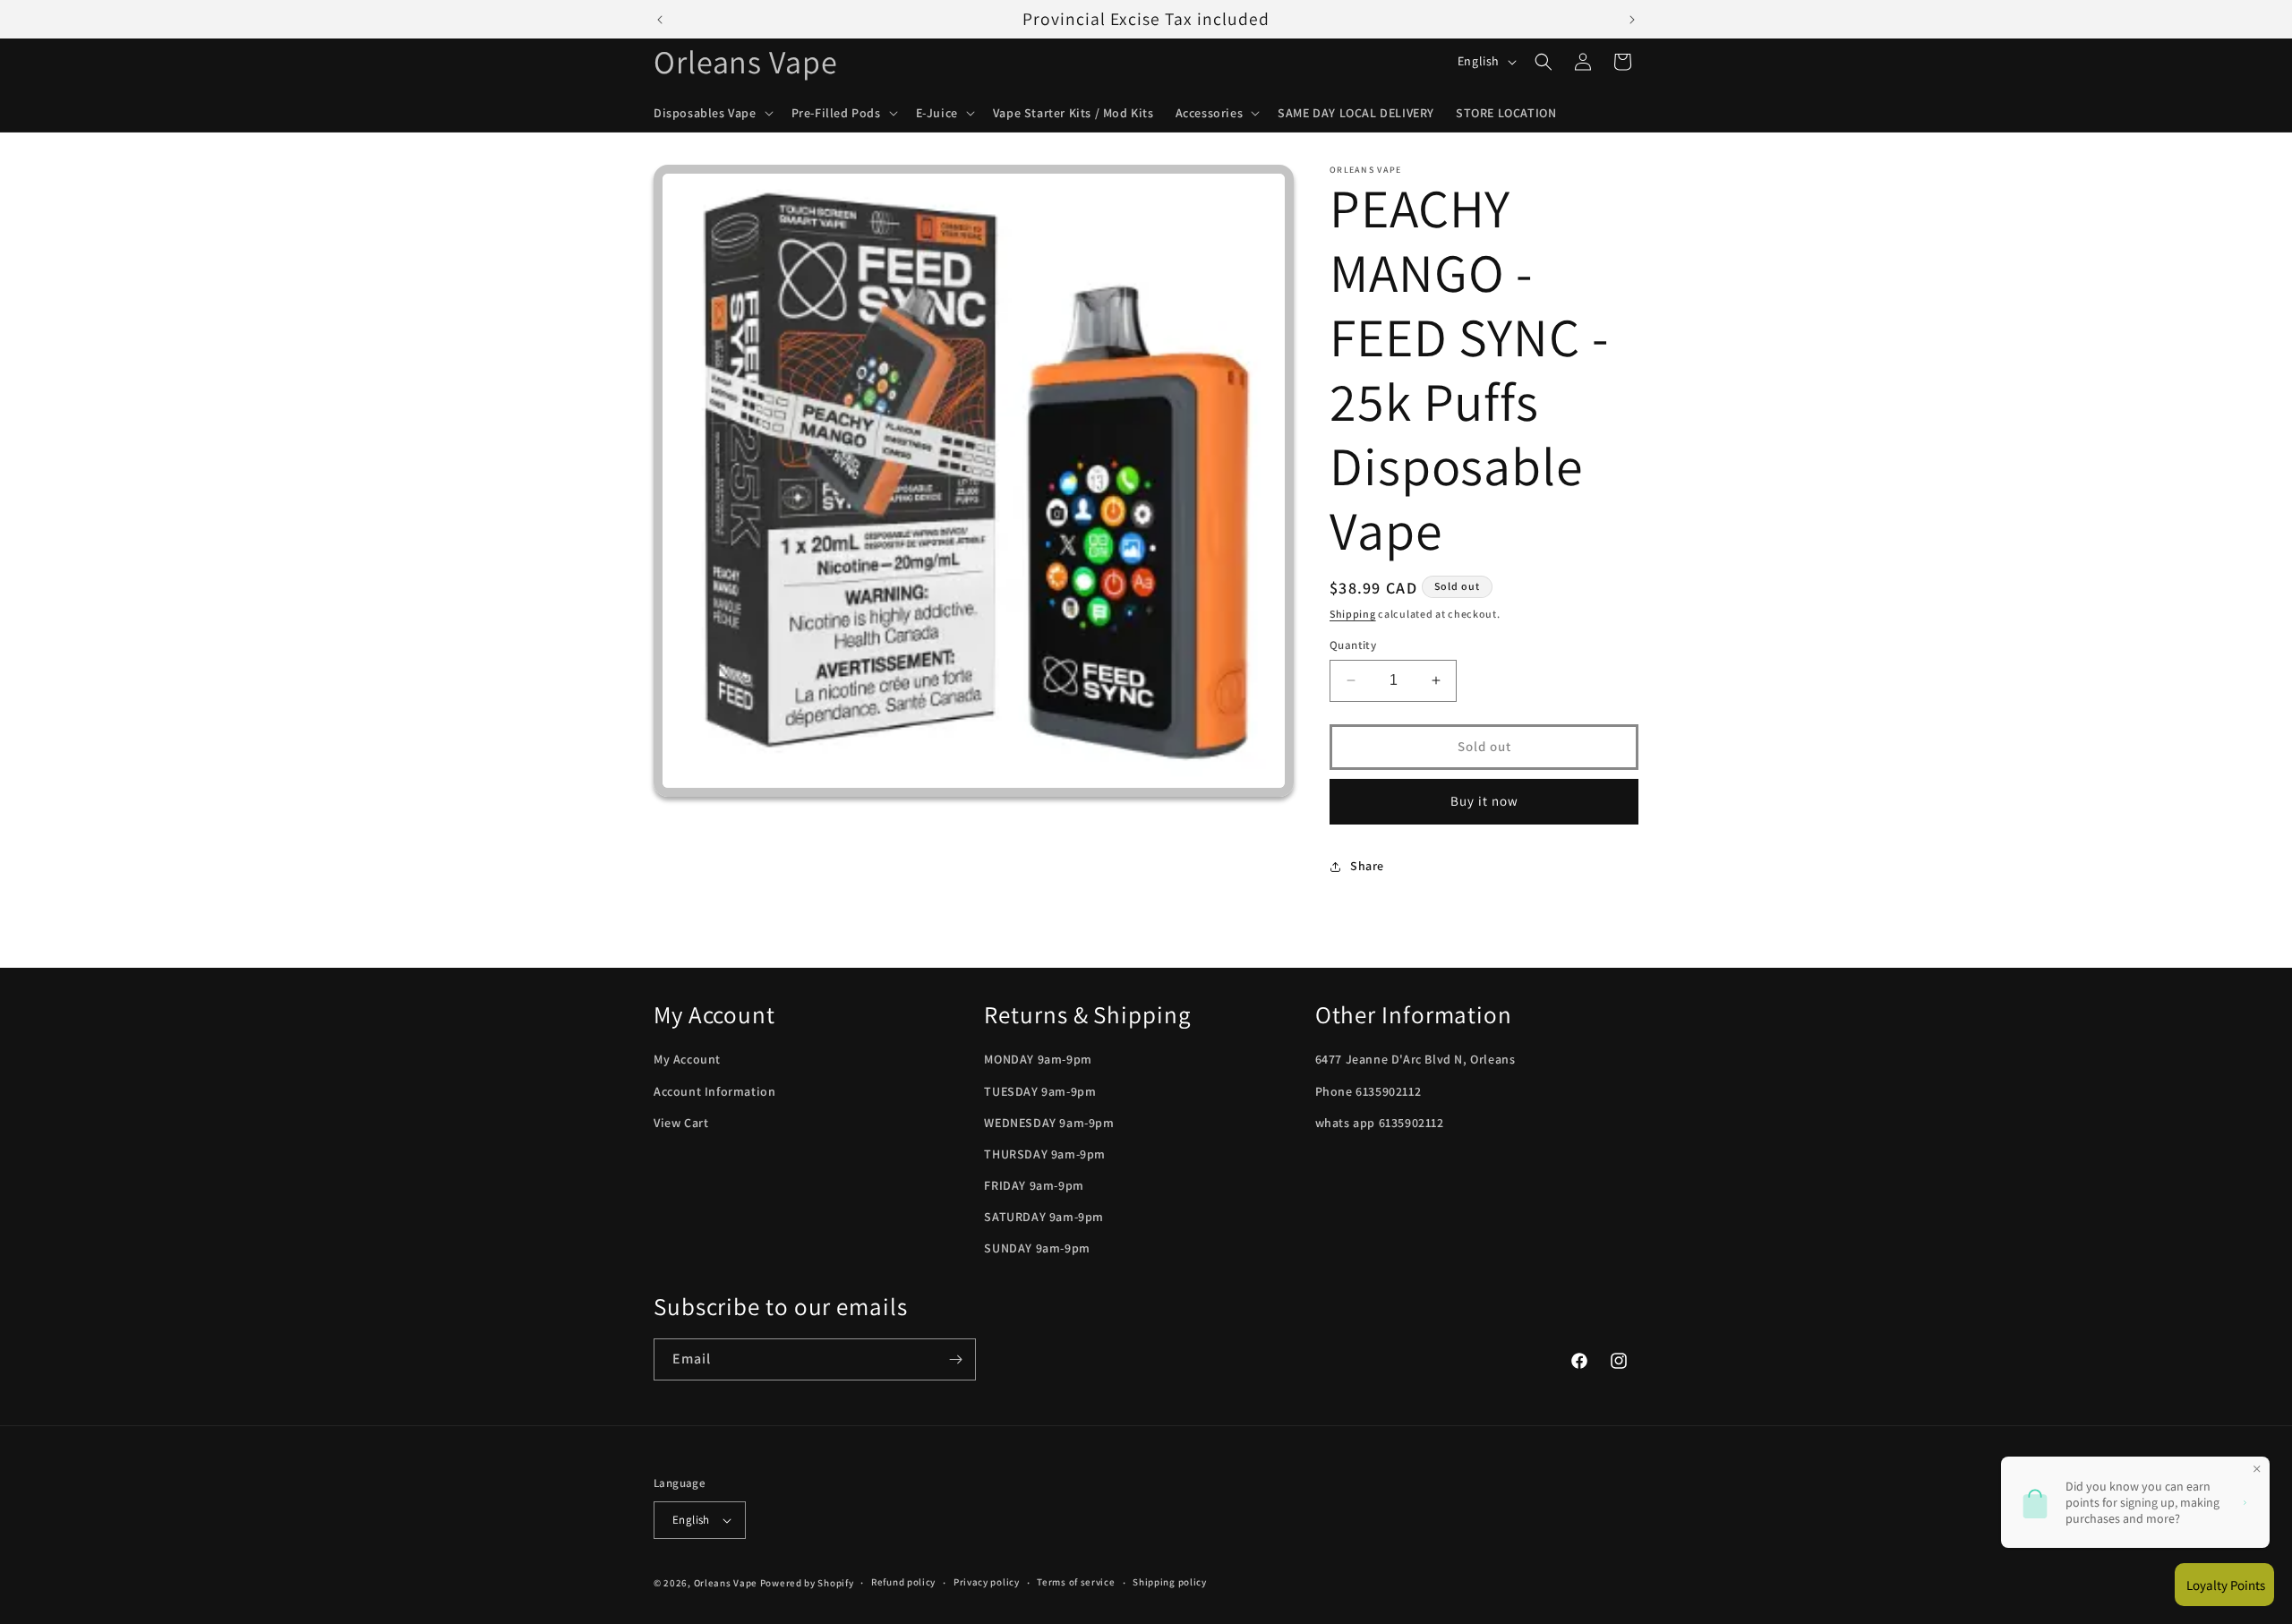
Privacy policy (987, 1582)
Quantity (1353, 645)
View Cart (681, 1123)
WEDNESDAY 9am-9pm (1049, 1123)
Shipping (1353, 614)
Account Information (714, 1091)
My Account (687, 1059)
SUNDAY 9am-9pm (1037, 1249)
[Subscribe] (955, 1359)
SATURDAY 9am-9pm (1044, 1217)
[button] (712, 113)
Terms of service (1076, 1582)
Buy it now (1484, 801)
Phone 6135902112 (1368, 1091)
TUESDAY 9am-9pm (1040, 1091)
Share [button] (1367, 866)
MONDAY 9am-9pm (1038, 1059)
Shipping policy (1170, 1582)
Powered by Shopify (807, 1583)
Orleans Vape (726, 1583)
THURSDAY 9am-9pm (1045, 1154)
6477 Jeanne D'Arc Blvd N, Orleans (1415, 1059)
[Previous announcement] (660, 20)
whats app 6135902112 (1380, 1123)
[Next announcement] (1632, 20)
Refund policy (903, 1582)
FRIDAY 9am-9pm (1034, 1185)
